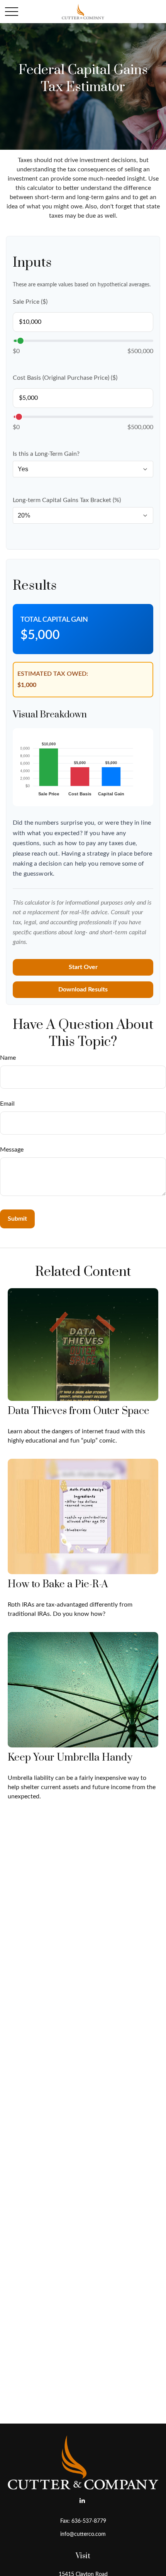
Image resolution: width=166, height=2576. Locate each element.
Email (7, 1104)
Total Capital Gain (54, 620)
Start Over (83, 967)
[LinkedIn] (82, 2501)
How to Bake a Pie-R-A (58, 1584)
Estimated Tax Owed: (53, 674)
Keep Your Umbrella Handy (70, 1758)
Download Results (83, 989)
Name (8, 1058)
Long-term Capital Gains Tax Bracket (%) (67, 500)
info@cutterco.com (83, 2534)
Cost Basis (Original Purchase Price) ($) (65, 378)
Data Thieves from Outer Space (79, 1411)
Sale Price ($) (30, 302)
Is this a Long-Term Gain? (46, 454)
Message (12, 1150)
